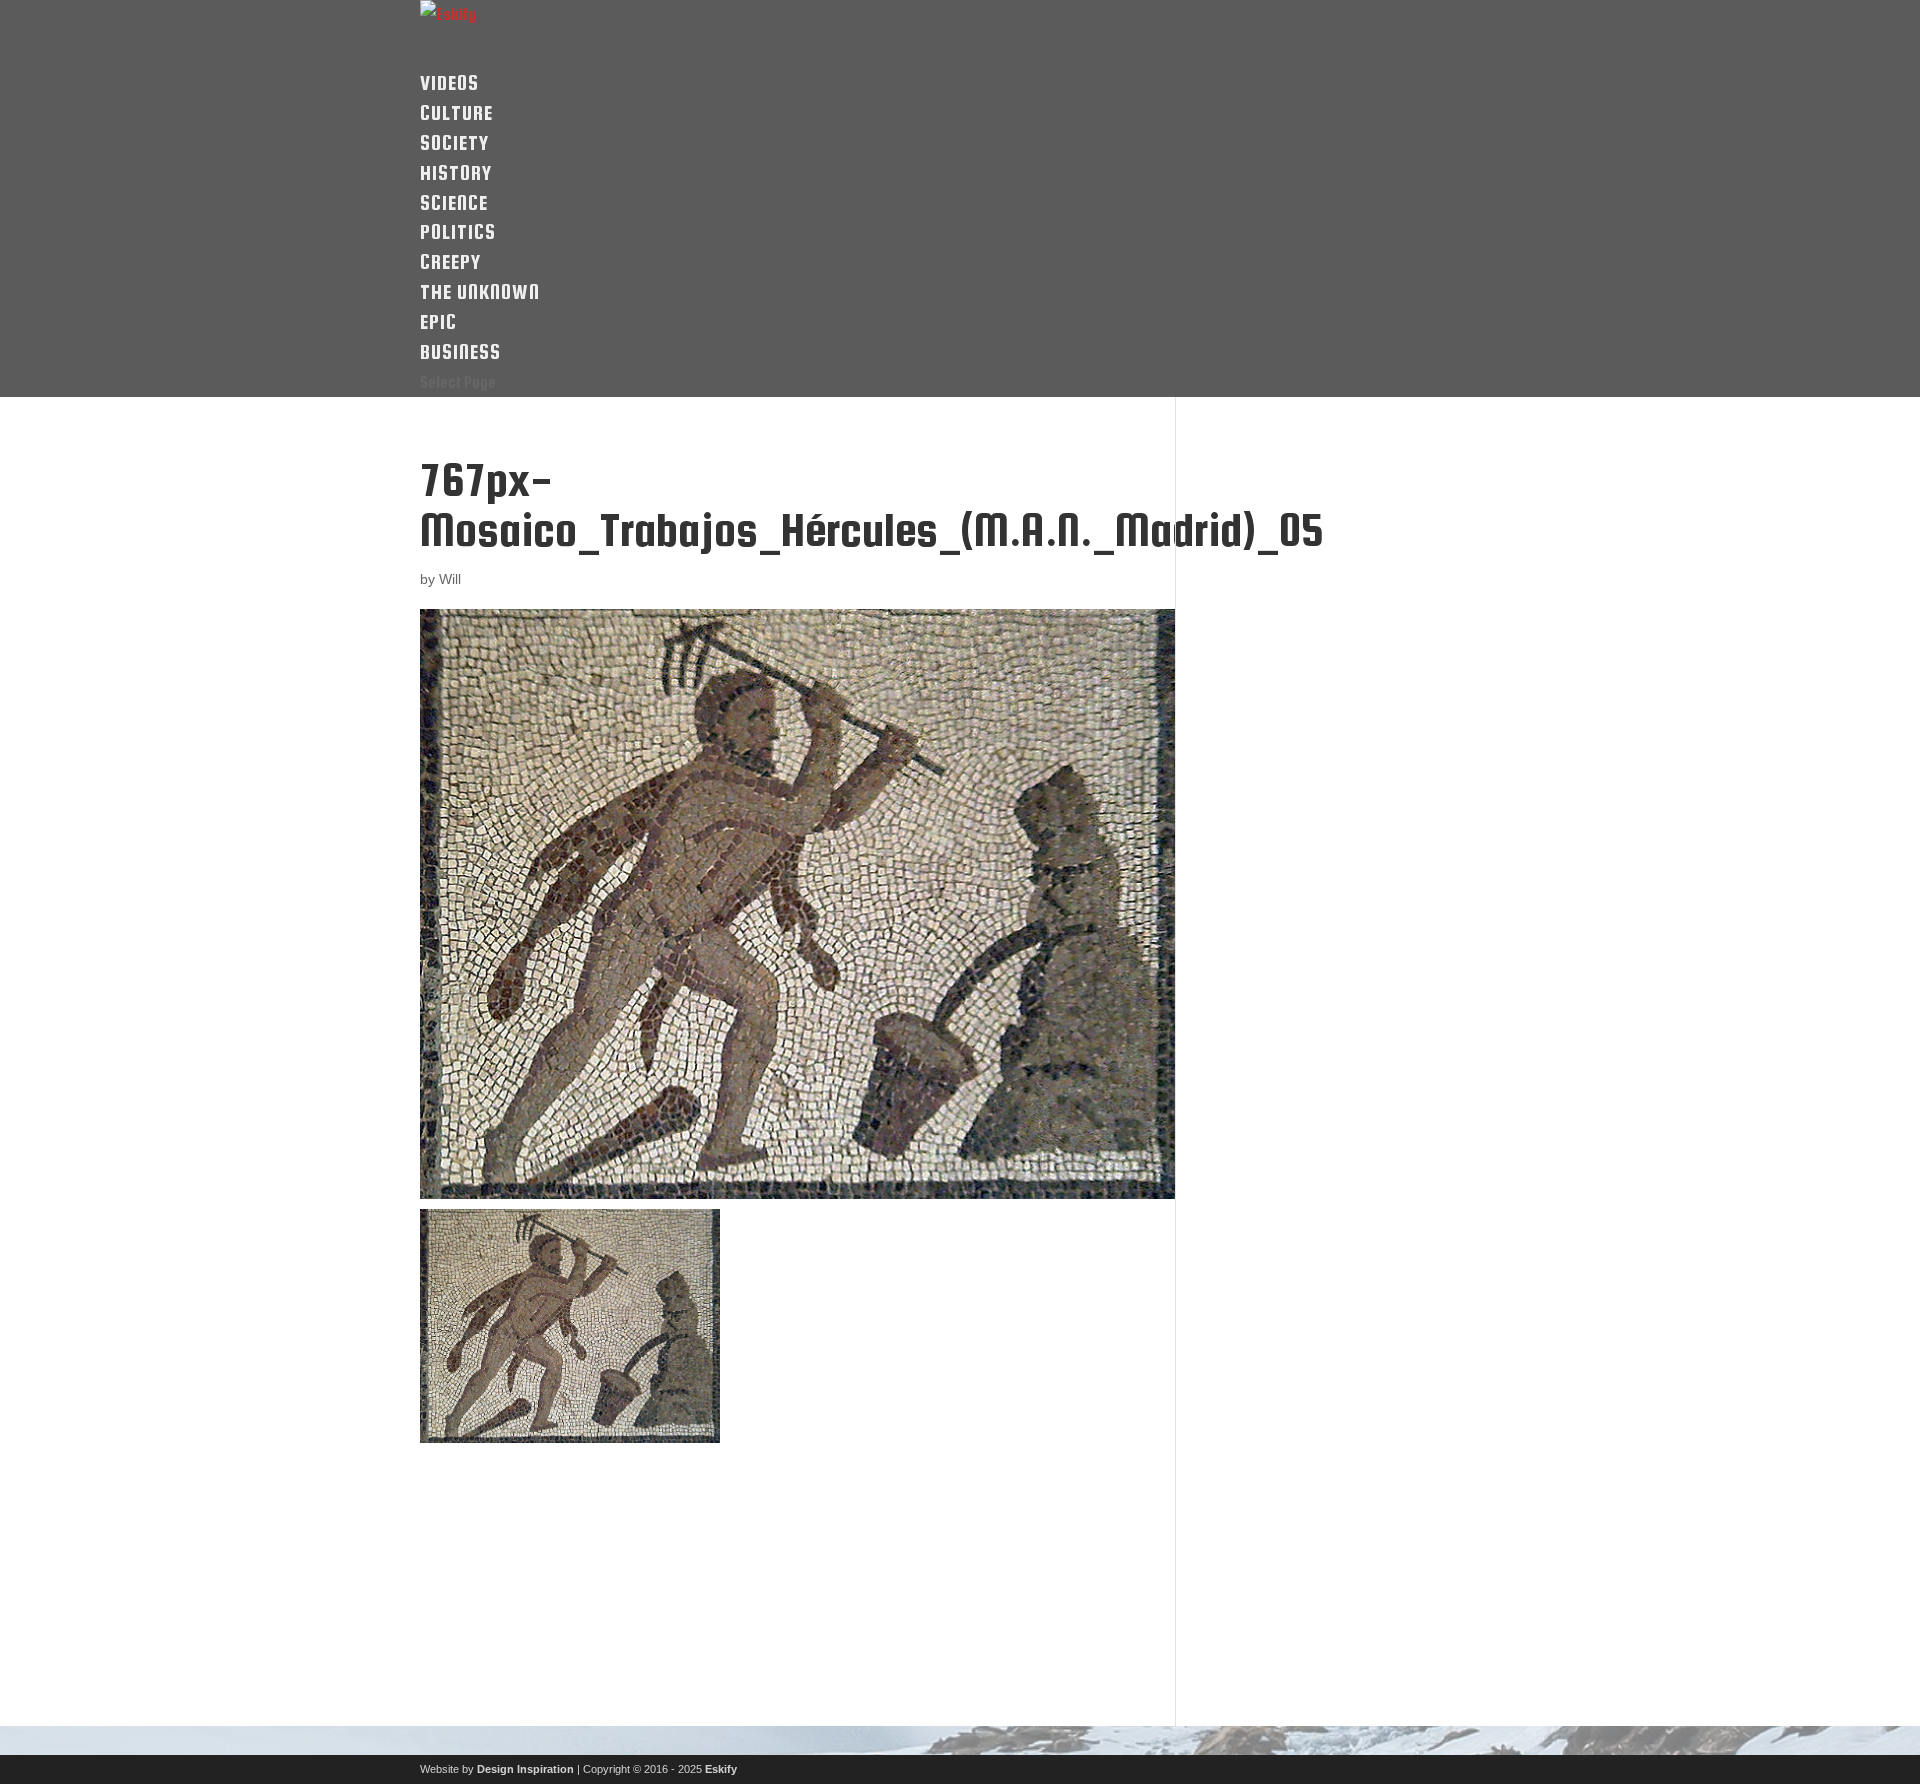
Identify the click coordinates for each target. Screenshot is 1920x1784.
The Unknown (480, 291)
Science (454, 202)
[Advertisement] (582, 1601)
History (456, 172)
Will (450, 579)
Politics (458, 231)
